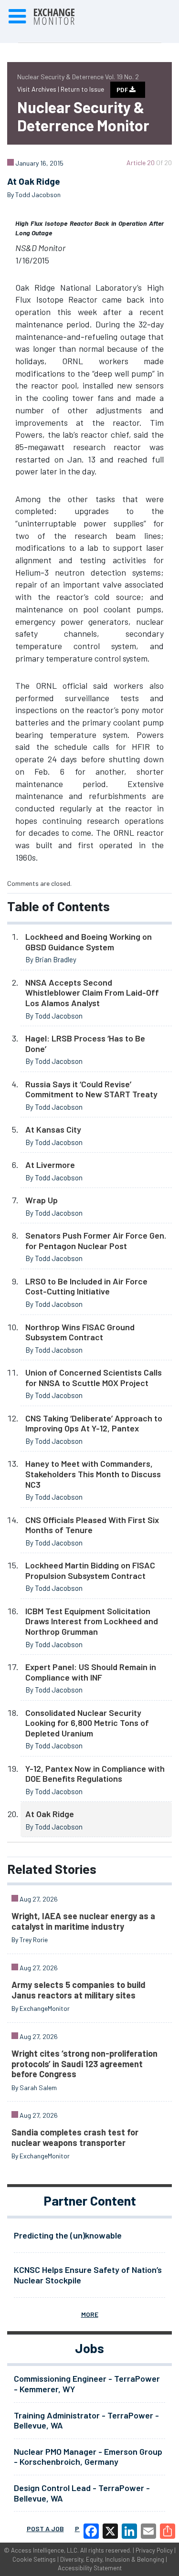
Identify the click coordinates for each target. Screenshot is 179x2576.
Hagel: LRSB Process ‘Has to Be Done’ (85, 1043)
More (90, 2314)
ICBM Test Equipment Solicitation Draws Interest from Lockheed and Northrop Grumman (92, 1621)
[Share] (168, 2531)
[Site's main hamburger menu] (17, 17)
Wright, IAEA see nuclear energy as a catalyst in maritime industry (83, 1921)
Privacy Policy (154, 2550)
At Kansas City (53, 1129)
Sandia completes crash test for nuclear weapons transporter (75, 2137)
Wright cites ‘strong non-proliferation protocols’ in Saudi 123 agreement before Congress (84, 2064)
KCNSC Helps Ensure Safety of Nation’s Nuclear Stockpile (88, 2275)
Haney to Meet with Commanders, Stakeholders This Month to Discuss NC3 (93, 1474)
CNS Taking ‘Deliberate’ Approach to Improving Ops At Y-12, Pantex (94, 1423)
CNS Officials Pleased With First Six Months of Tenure (92, 1525)
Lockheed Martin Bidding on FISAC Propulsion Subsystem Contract (90, 1570)
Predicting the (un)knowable (68, 2235)
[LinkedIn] (129, 2531)
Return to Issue (82, 89)
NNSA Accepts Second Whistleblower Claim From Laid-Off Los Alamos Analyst (92, 993)
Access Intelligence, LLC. (45, 2550)
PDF (123, 90)
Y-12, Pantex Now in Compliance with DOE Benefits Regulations (95, 1774)
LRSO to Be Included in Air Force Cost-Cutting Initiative (86, 1286)
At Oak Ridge (50, 1814)
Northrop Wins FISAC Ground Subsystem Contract (80, 1332)
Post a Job (45, 2529)
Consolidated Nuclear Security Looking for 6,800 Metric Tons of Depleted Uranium (87, 1723)
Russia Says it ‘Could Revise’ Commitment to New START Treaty (91, 1089)
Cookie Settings (34, 2559)
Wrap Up (42, 1200)
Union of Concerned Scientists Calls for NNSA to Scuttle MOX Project (94, 1377)
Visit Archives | (39, 89)
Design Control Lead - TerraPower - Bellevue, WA (82, 2493)
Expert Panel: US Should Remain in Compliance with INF (91, 1672)
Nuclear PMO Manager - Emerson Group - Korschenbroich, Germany (88, 2457)
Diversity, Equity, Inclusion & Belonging (112, 2559)
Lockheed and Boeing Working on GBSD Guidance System (89, 942)
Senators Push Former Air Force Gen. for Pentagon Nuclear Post (96, 1241)
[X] (110, 2531)
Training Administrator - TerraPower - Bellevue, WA (86, 2420)
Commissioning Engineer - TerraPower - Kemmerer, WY (87, 2384)
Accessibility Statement (90, 2568)
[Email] (148, 2531)
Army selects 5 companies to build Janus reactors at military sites (79, 1990)
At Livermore (50, 1165)
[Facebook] (91, 2531)
